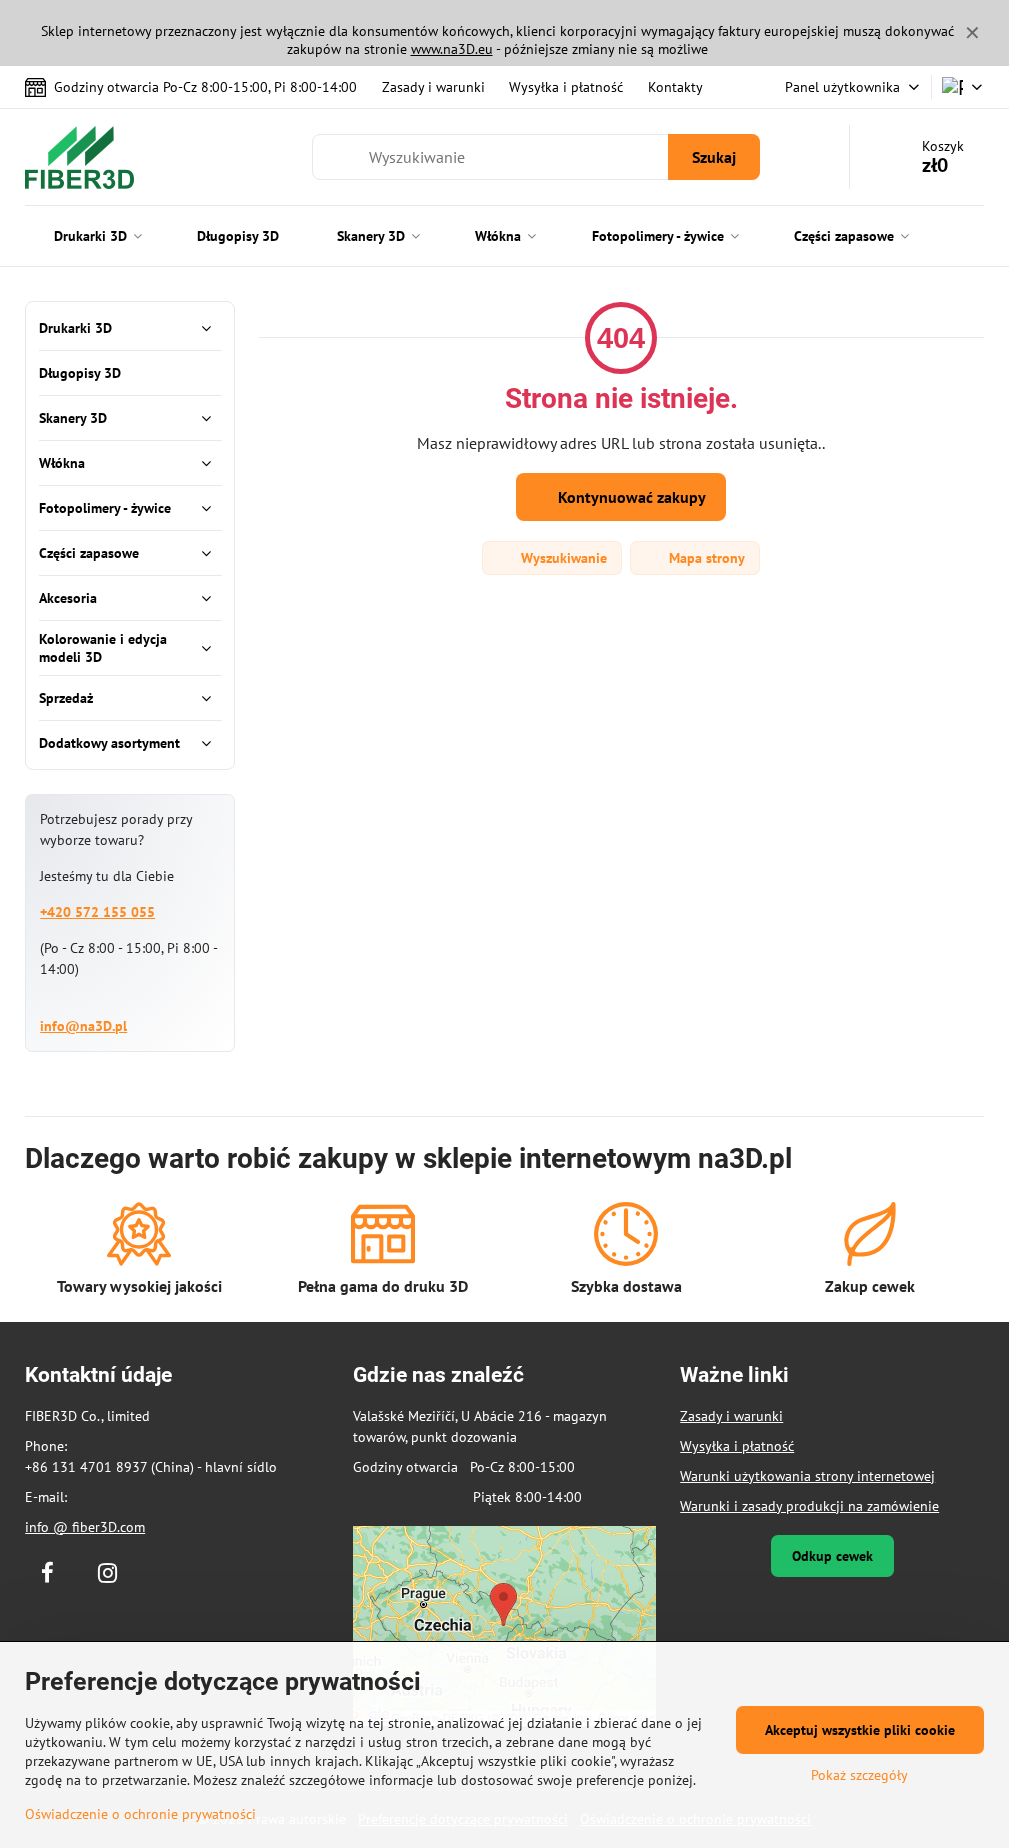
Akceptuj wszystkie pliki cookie (860, 1730)
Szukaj (714, 157)
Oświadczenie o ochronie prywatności (140, 1814)
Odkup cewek (832, 1556)
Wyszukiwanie (562, 558)
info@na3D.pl (83, 1026)
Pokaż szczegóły (859, 1775)
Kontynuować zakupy (630, 497)
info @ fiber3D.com (85, 1527)
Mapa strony (705, 558)
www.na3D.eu (452, 49)
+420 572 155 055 (97, 912)
